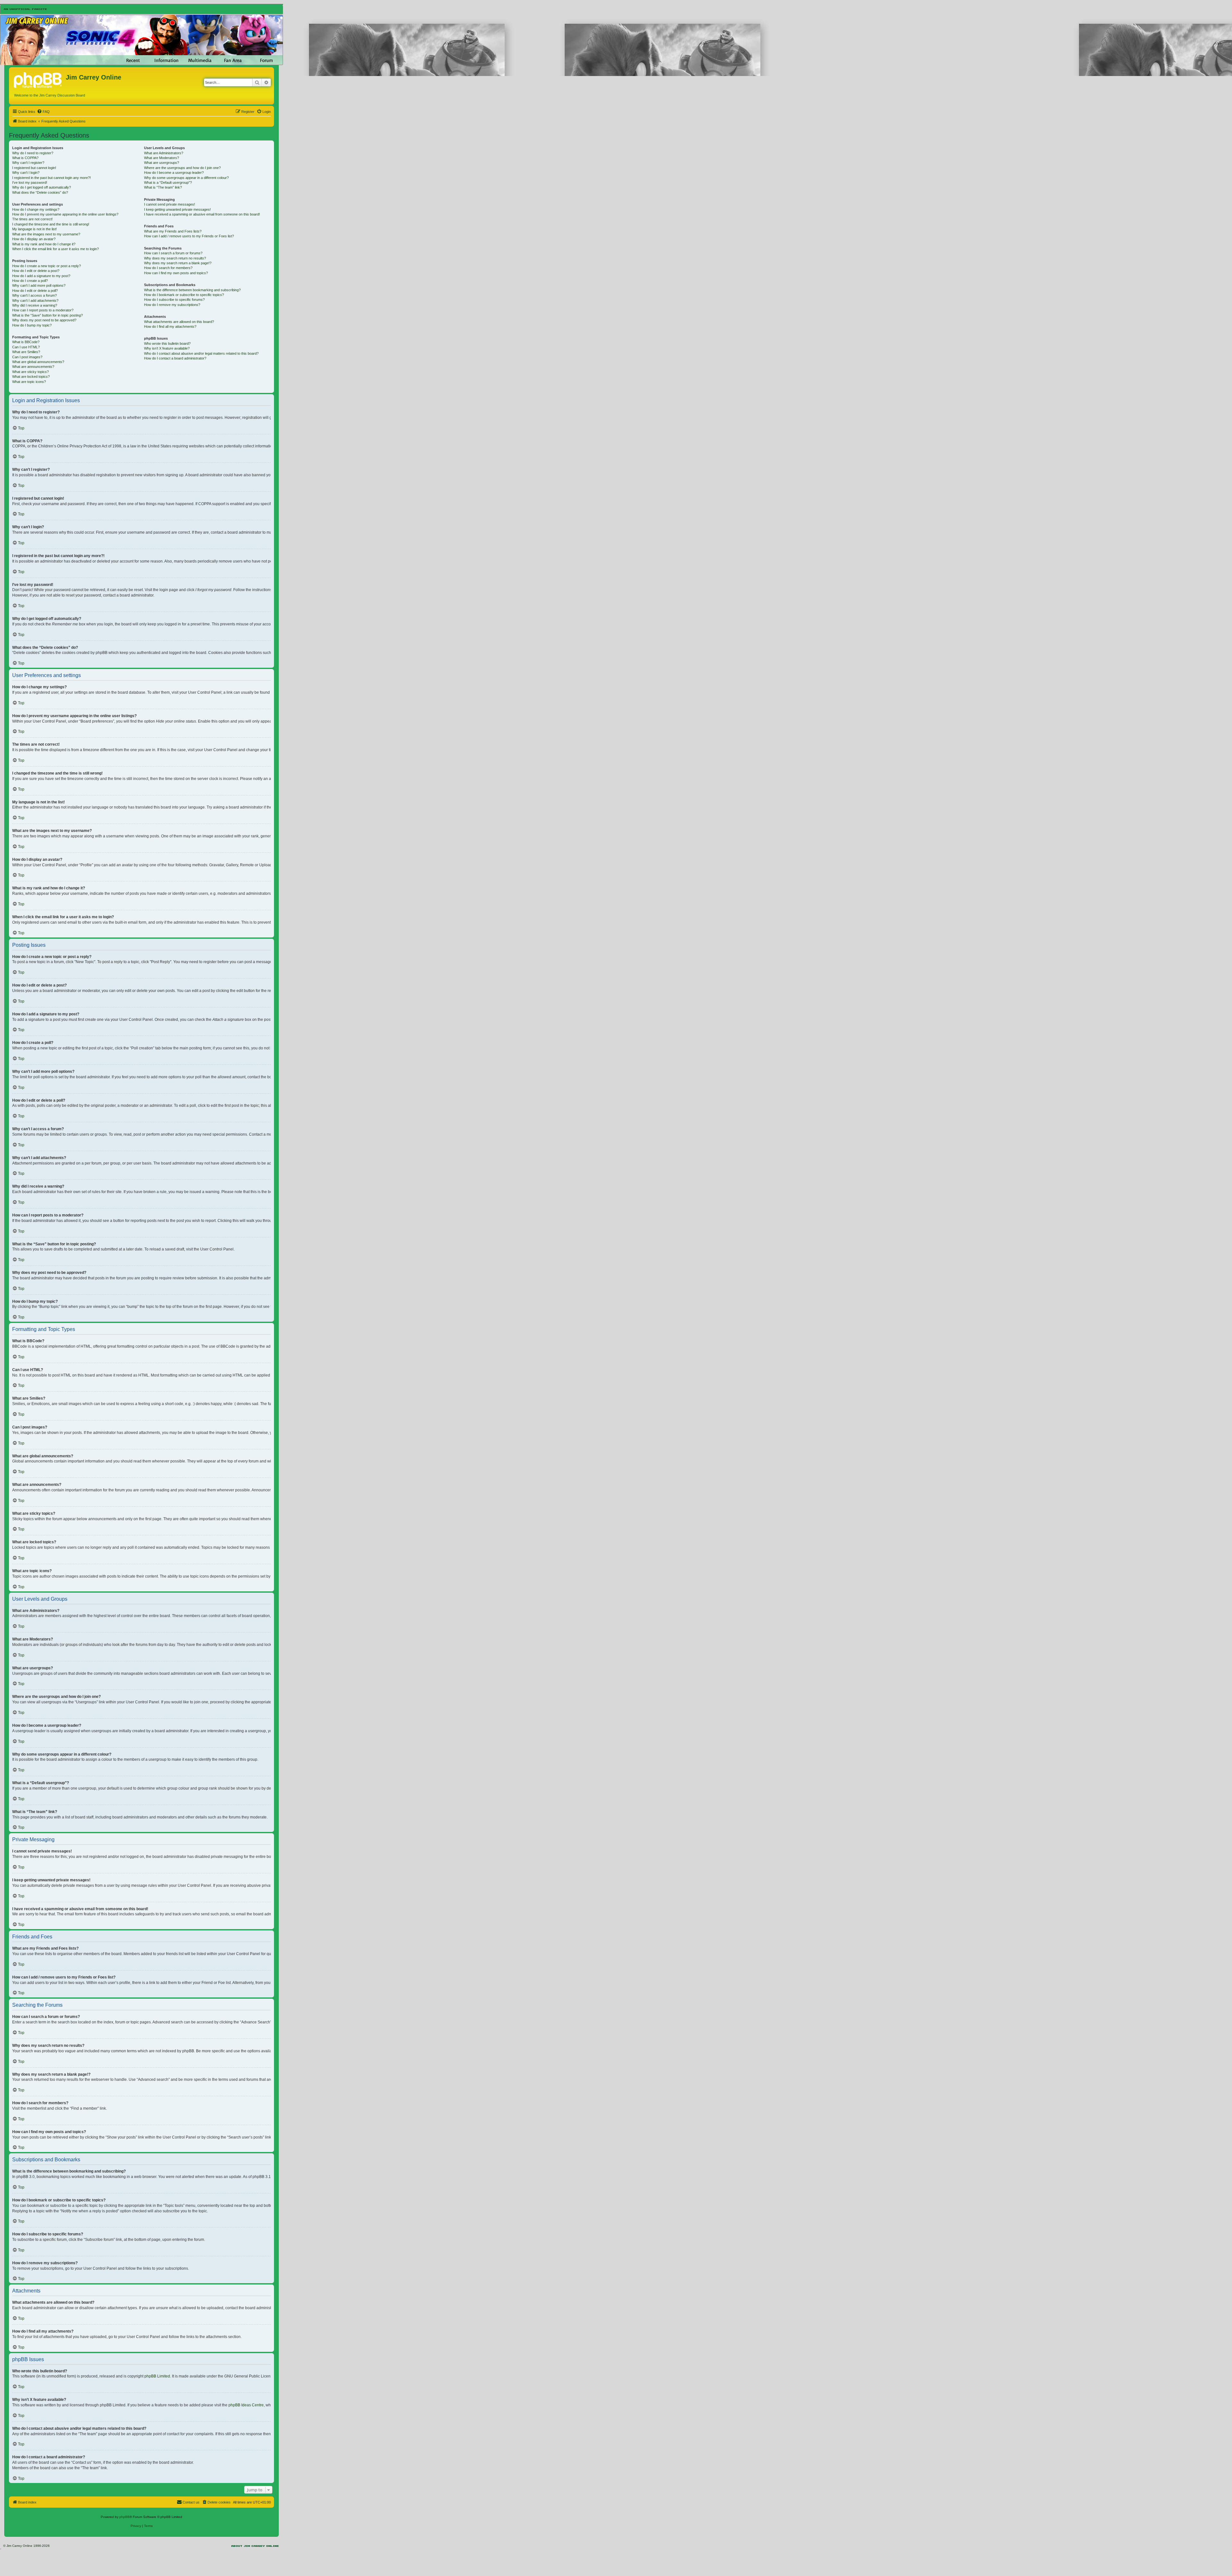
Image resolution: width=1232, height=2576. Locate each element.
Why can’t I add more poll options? (39, 285)
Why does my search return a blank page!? (178, 263)
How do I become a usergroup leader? (174, 173)
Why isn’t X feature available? (167, 348)
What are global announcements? (38, 362)
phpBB (124, 2517)
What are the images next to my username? (46, 234)
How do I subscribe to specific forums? (174, 300)
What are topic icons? (29, 382)
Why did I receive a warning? (35, 305)
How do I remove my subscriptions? (172, 305)
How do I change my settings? (36, 209)
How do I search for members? (168, 268)
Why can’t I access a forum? (34, 295)
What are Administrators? (164, 153)
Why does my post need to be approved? (44, 320)
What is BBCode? (26, 342)
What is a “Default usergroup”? (168, 182)
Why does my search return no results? (175, 258)
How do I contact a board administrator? (175, 358)
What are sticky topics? (30, 372)
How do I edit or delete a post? (36, 271)
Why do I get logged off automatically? (42, 187)
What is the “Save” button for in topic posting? (47, 315)
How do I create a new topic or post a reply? (47, 266)
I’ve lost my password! (30, 182)
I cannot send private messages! (170, 204)
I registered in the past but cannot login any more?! (51, 178)
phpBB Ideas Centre (246, 2405)
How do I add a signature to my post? (41, 276)
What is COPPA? (25, 158)
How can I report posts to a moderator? (43, 310)
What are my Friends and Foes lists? (173, 231)
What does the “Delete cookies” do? (40, 192)
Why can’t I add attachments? (35, 301)
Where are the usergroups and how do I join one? (182, 168)
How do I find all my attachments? (170, 326)
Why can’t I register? (28, 163)
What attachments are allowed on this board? (179, 322)
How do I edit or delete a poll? (35, 291)
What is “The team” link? (163, 187)
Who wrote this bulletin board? (167, 343)
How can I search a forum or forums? (173, 253)
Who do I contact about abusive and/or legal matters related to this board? (201, 353)
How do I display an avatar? (34, 239)
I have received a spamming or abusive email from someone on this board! (202, 214)
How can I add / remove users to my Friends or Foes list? (189, 236)
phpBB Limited (157, 2376)
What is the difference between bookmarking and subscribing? (192, 290)
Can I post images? (27, 357)
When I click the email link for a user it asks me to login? (56, 249)
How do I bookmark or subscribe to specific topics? (184, 295)
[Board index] (38, 79)
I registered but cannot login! (34, 168)
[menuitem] (43, 112)
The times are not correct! (32, 219)
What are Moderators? (162, 158)
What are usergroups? (162, 163)
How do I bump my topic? (32, 325)
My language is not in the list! (34, 229)
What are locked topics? (31, 377)
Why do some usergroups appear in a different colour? (186, 178)
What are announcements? (33, 367)
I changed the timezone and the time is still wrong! (51, 224)
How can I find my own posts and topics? (176, 273)
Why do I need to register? (33, 153)
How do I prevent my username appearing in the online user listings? (65, 214)
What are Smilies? (26, 352)
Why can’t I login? (26, 173)
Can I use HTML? (26, 347)
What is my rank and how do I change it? (44, 244)
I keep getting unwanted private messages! (177, 209)
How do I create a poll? (30, 281)
